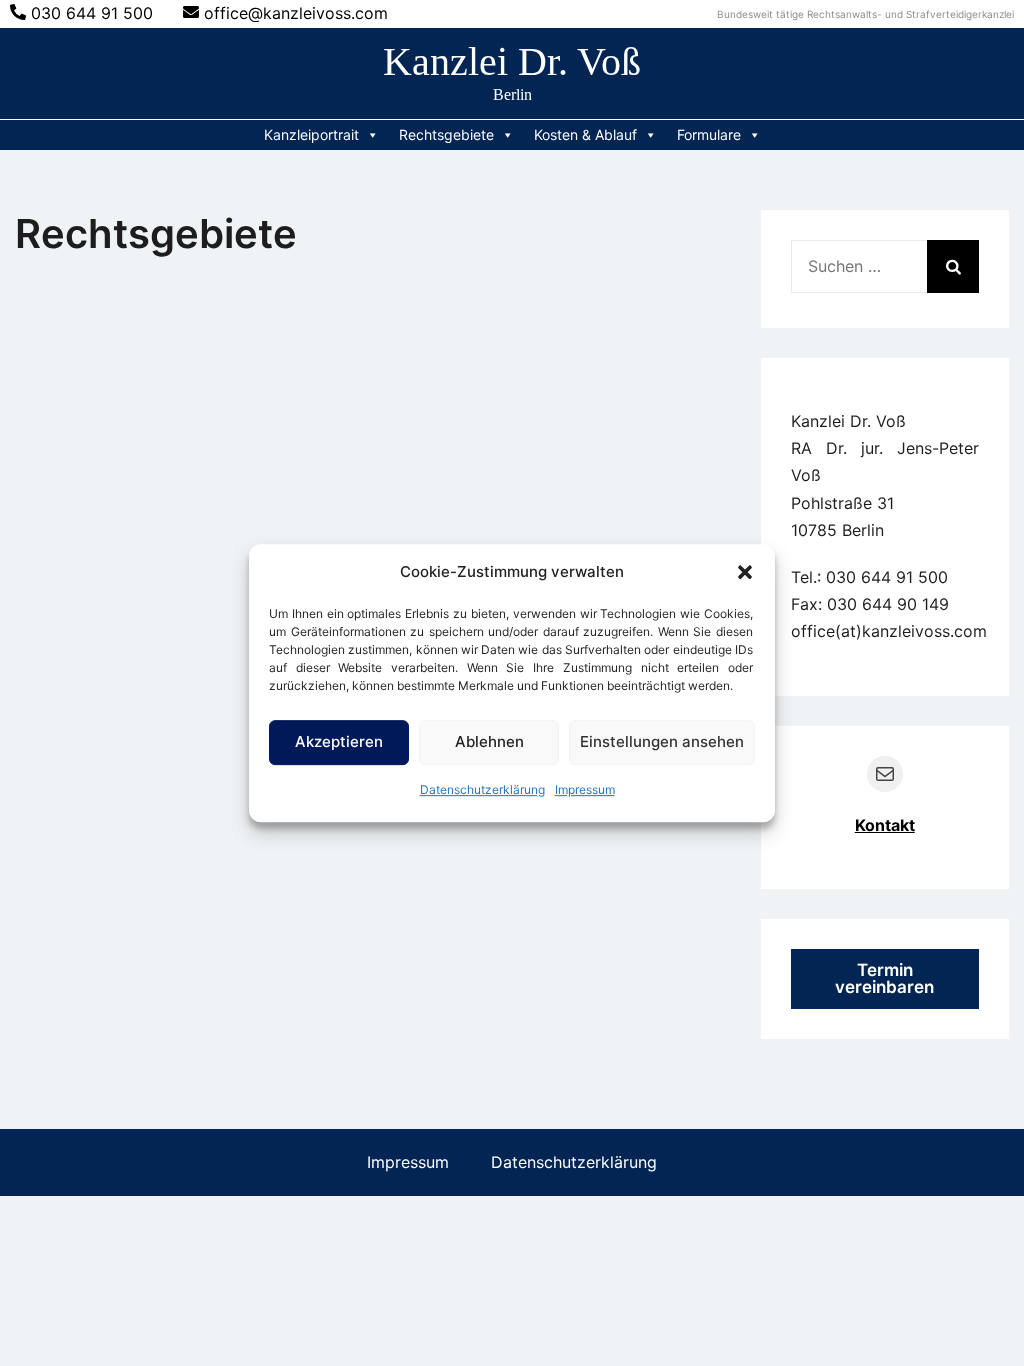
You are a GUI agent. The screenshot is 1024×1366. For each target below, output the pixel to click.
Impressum (585, 789)
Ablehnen (489, 741)
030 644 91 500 (92, 13)
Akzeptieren (339, 741)
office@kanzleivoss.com (296, 13)
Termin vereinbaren (884, 978)
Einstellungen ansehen (662, 741)
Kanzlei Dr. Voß (512, 61)
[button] (745, 572)
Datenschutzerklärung (482, 789)
